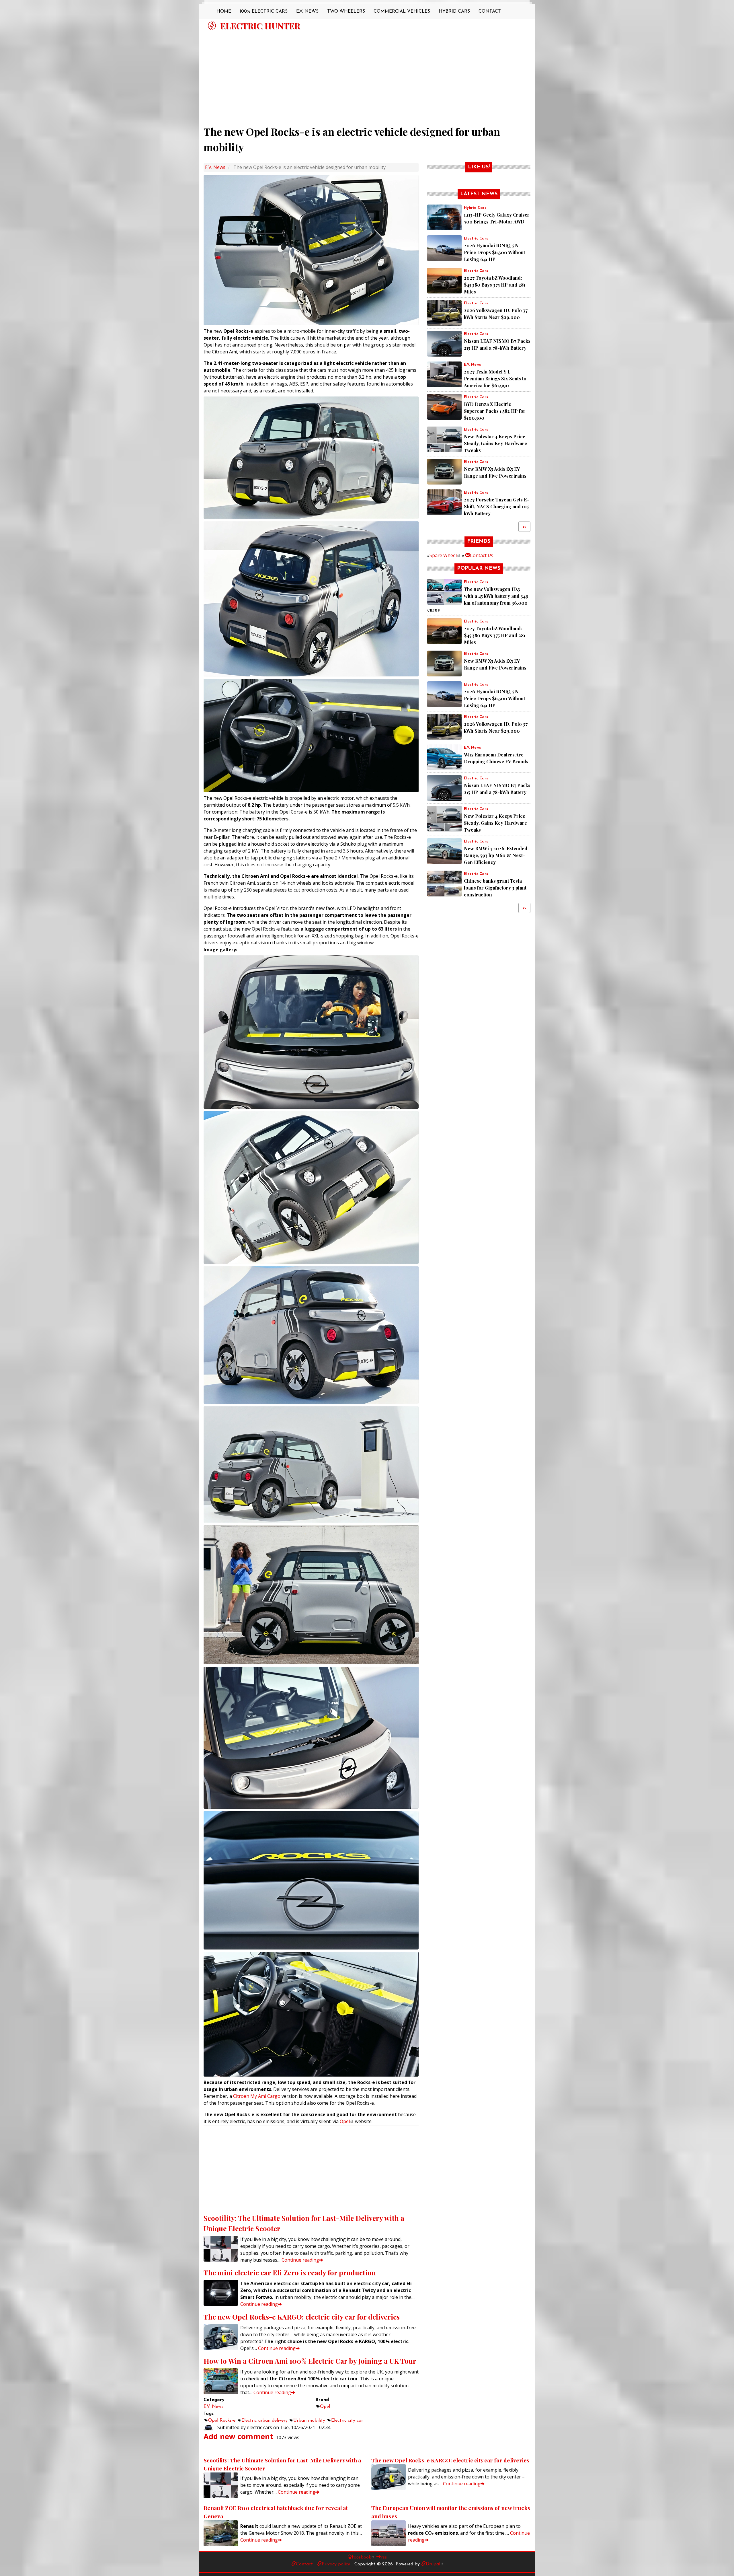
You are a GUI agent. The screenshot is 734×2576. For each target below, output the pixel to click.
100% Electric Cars (264, 11)
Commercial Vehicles (402, 11)
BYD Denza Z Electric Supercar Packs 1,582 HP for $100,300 (495, 411)
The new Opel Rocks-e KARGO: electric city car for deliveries (302, 2317)
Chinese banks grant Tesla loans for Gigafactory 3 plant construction (495, 888)
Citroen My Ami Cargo (257, 2096)
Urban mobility (309, 2421)
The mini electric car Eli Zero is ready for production (290, 2273)
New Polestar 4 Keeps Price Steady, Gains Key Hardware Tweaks (495, 443)
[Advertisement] (367, 75)
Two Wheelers (346, 11)
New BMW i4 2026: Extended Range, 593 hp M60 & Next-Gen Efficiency (496, 855)
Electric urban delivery (264, 2421)
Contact (490, 11)
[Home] (212, 26)
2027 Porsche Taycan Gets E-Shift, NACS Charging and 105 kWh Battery (496, 506)
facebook (361, 2557)
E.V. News (307, 11)
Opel (345, 2121)
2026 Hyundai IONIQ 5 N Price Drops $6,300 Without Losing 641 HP (494, 252)
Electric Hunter (260, 26)
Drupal (433, 2564)
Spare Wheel (443, 555)
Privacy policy (336, 2564)
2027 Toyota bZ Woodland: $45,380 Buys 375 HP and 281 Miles (495, 285)
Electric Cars (476, 239)
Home (224, 11)
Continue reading (300, 2260)
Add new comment (238, 2436)
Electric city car (347, 2421)
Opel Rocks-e (222, 2421)
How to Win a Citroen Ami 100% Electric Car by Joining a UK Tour (310, 2361)
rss (384, 2557)
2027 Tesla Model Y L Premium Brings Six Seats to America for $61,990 (495, 379)
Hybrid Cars (454, 11)
